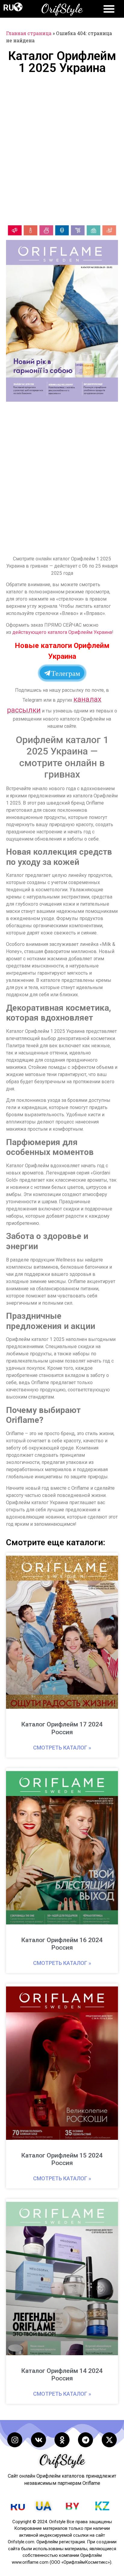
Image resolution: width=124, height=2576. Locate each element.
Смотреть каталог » (62, 1748)
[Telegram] (85, 2440)
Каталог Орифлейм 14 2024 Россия (62, 2375)
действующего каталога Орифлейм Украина (62, 632)
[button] (18, 7)
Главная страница (29, 33)
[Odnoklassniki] (62, 2440)
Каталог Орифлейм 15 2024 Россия (62, 2159)
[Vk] (39, 2440)
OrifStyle (62, 8)
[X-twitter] (109, 2440)
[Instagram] (15, 2440)
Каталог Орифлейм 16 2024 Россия (62, 1944)
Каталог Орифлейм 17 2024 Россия (62, 1728)
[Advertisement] (62, 149)
